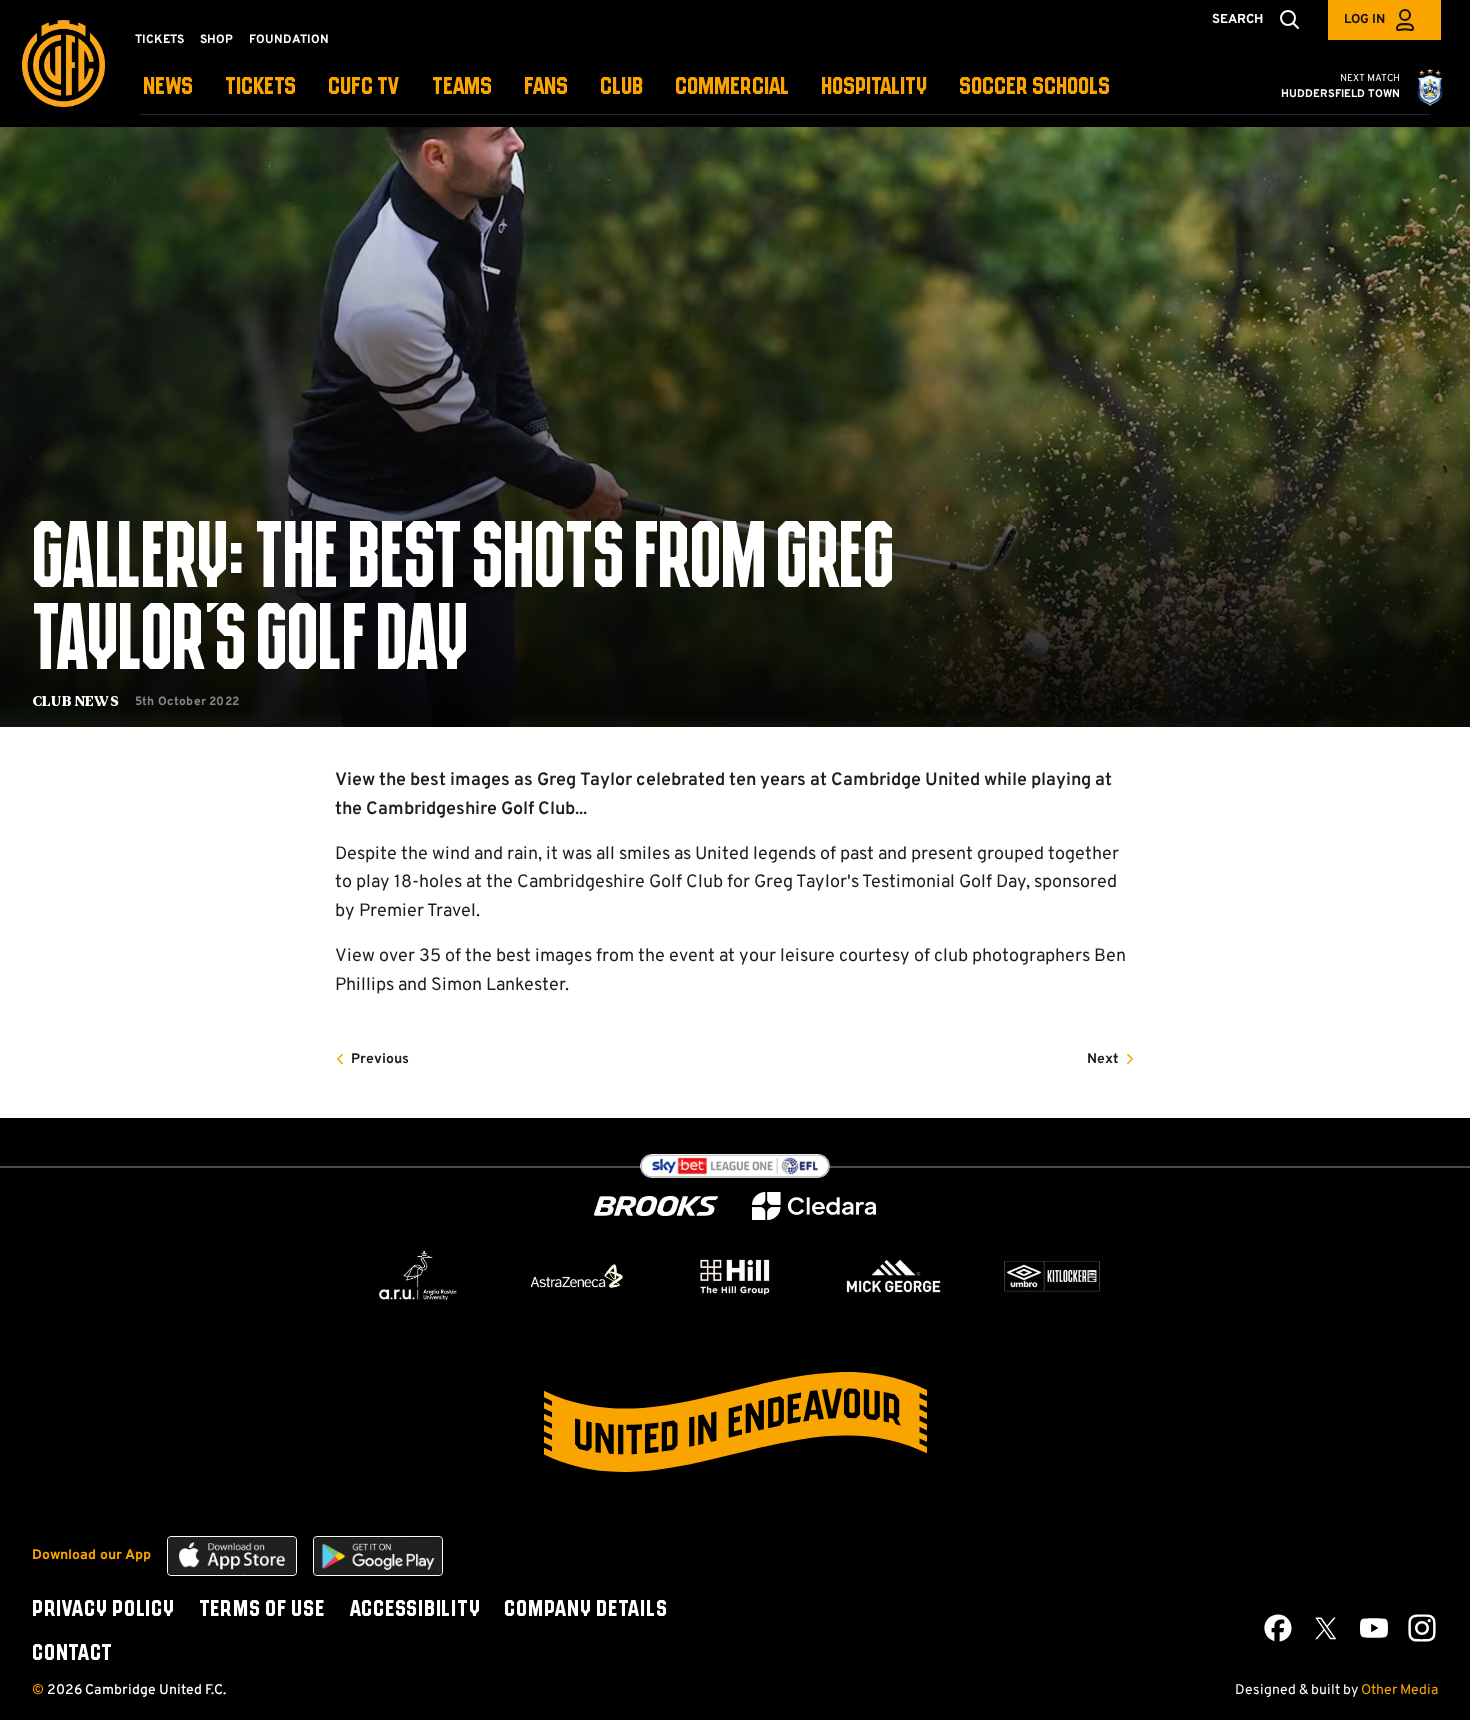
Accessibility (415, 1610)
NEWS (168, 87)
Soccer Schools (1034, 87)
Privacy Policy (103, 1610)
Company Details (585, 1610)
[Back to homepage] (63, 63)
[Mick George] (894, 1276)
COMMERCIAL (732, 87)
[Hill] (735, 1276)
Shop (216, 40)
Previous (380, 1059)
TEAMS (462, 87)
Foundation (289, 40)
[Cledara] (814, 1206)
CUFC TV (364, 87)
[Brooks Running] (656, 1206)
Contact (72, 1654)
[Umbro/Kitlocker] (1052, 1276)
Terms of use (262, 1610)
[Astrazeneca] (577, 1276)
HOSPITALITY (874, 87)
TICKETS (260, 87)
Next (1103, 1059)
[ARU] (418, 1276)
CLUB (621, 87)
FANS (546, 87)
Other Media (1399, 1690)
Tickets (159, 40)
